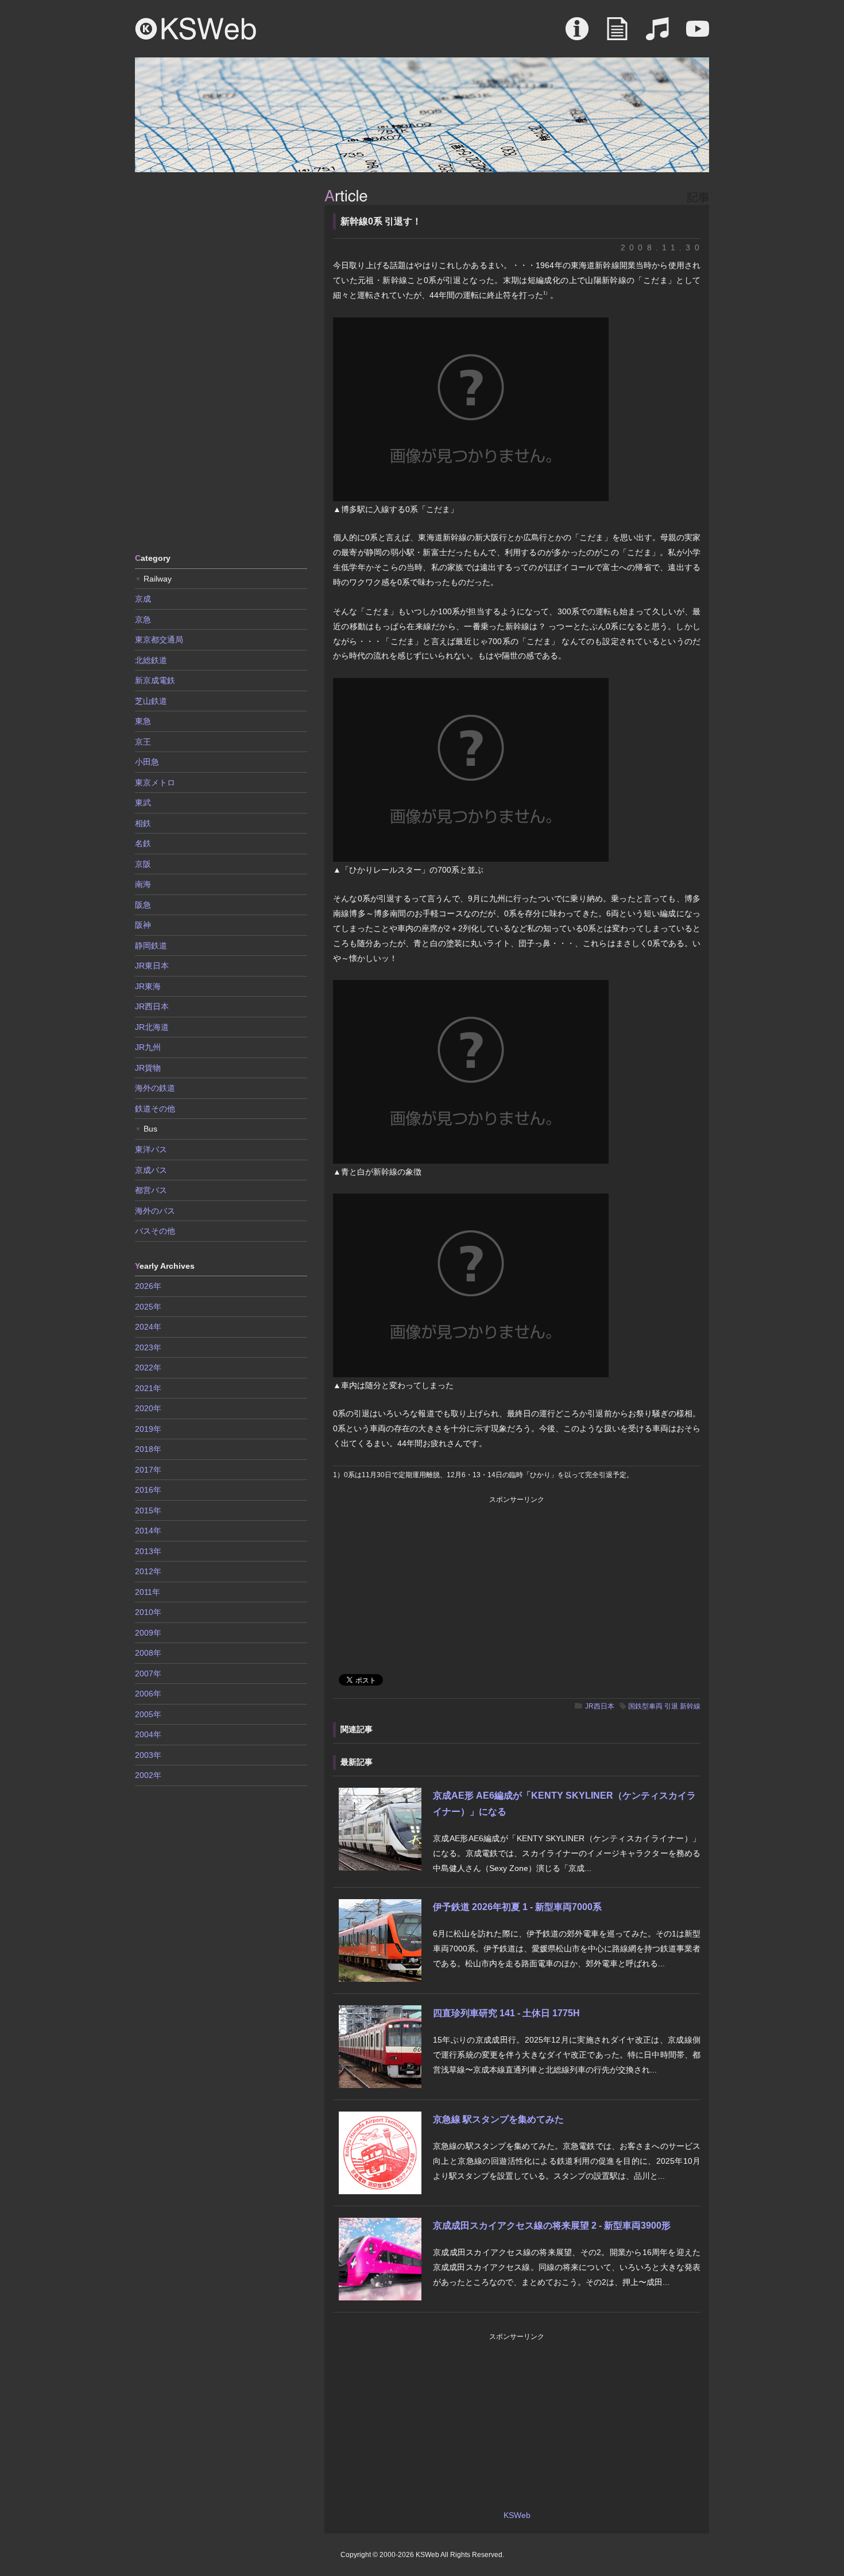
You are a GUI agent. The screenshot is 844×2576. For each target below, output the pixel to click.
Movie (698, 34)
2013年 (148, 1551)
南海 (143, 884)
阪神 (143, 925)
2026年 (148, 1286)
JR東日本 (152, 966)
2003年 (148, 1755)
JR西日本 (600, 1706)
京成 (143, 599)
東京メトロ (155, 783)
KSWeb (196, 29)
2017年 (148, 1470)
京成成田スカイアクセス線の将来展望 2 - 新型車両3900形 (552, 2226)
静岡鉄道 (151, 946)
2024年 (148, 1327)
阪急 (143, 905)
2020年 (148, 1408)
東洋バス (151, 1149)
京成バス (151, 1170)
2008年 (148, 1653)
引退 (671, 1706)
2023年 (148, 1347)
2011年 (148, 1592)
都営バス (151, 1190)
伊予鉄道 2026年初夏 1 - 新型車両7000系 (517, 1907)
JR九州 (148, 1047)
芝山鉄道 (151, 701)
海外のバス (155, 1211)
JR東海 (148, 986)
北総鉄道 (151, 660)
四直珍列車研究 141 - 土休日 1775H (506, 2013)
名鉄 (143, 843)
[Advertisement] (221, 362)
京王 (143, 742)
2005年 (148, 1714)
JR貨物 (148, 1068)
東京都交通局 (159, 640)
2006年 (148, 1694)
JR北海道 (152, 1027)
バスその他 (155, 1231)
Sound (657, 34)
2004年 (148, 1734)
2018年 (148, 1449)
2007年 (148, 1674)
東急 (143, 721)
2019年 (148, 1429)
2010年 (148, 1612)
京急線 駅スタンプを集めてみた (498, 2119)
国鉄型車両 (645, 1706)
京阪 (143, 864)
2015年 (148, 1510)
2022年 (148, 1368)
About (577, 34)
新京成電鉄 (155, 680)
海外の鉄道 (155, 1088)
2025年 (148, 1307)
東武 (143, 803)
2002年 (148, 1775)
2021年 (148, 1388)
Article (617, 34)
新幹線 (690, 1706)
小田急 (147, 762)
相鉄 (143, 823)
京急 (143, 619)
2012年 (148, 1571)
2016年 (148, 1490)
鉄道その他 (155, 1109)
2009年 (148, 1633)
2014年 (148, 1531)
